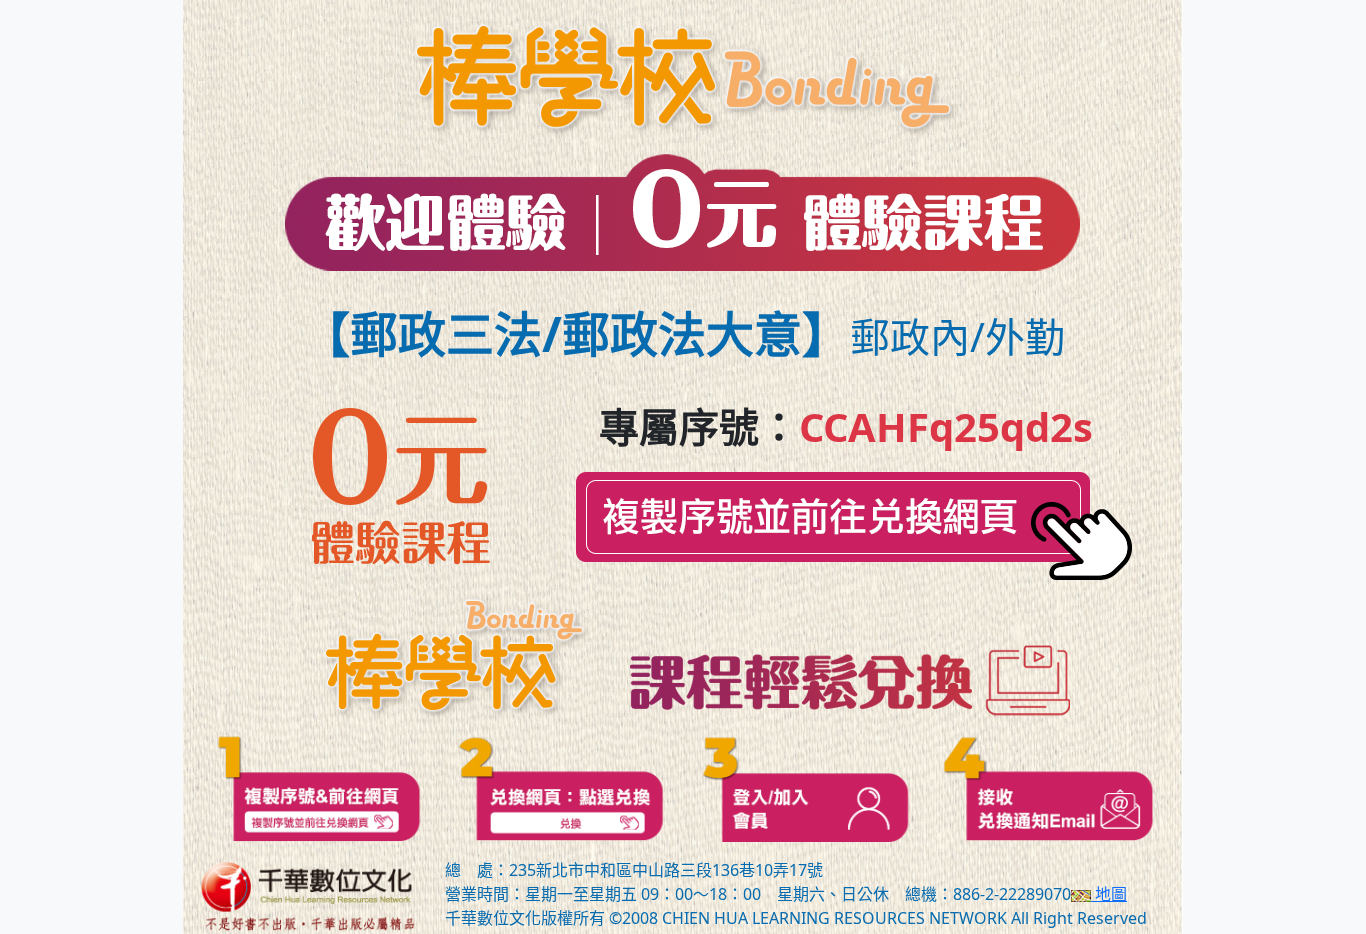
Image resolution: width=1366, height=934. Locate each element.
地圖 (1109, 894)
